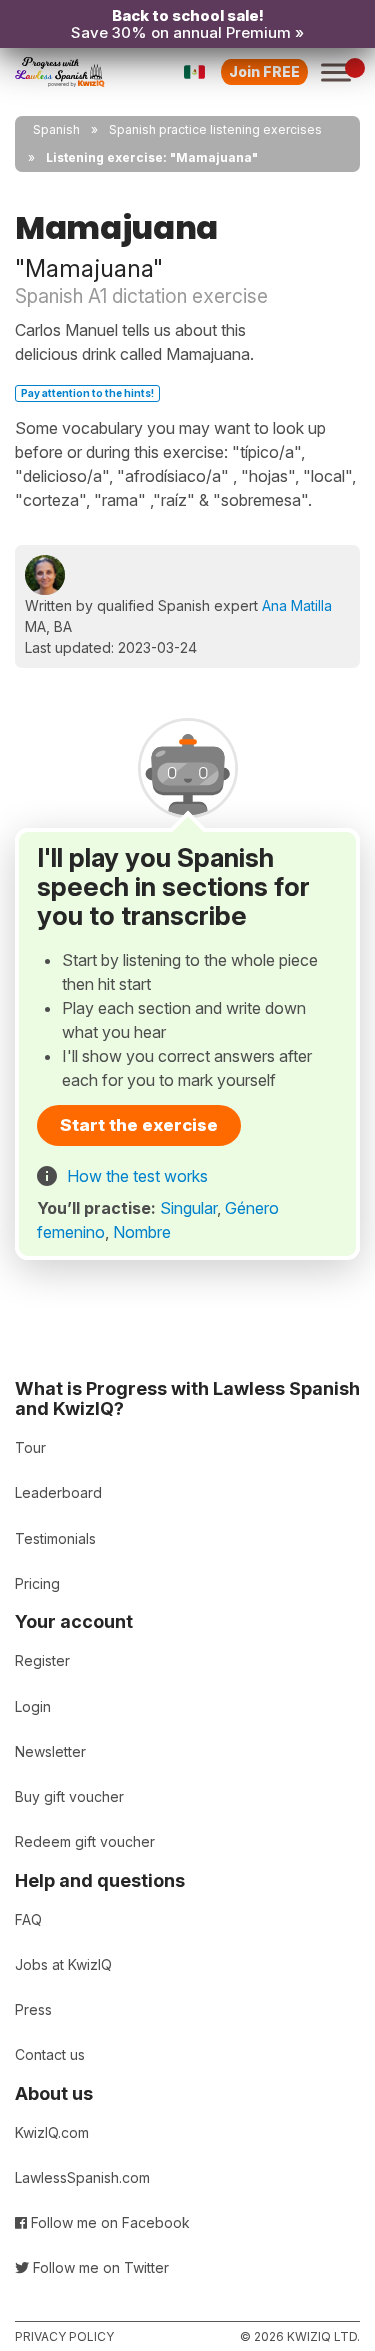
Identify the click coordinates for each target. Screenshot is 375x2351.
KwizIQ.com (52, 2132)
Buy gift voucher (69, 1796)
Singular (188, 1208)
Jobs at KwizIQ (63, 1964)
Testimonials (55, 1538)
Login (33, 1706)
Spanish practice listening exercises (215, 129)
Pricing (37, 1583)
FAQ (28, 1919)
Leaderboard (58, 1492)
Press (33, 2009)
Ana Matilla (297, 605)
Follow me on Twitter (99, 2267)
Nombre (142, 1232)
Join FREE (264, 71)
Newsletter (50, 1751)
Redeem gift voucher (85, 1841)
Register (42, 1660)
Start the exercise (139, 1125)
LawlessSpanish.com (82, 2177)
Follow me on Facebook (108, 2222)
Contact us (50, 2054)
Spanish (56, 129)
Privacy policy (64, 2336)
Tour (30, 1447)
